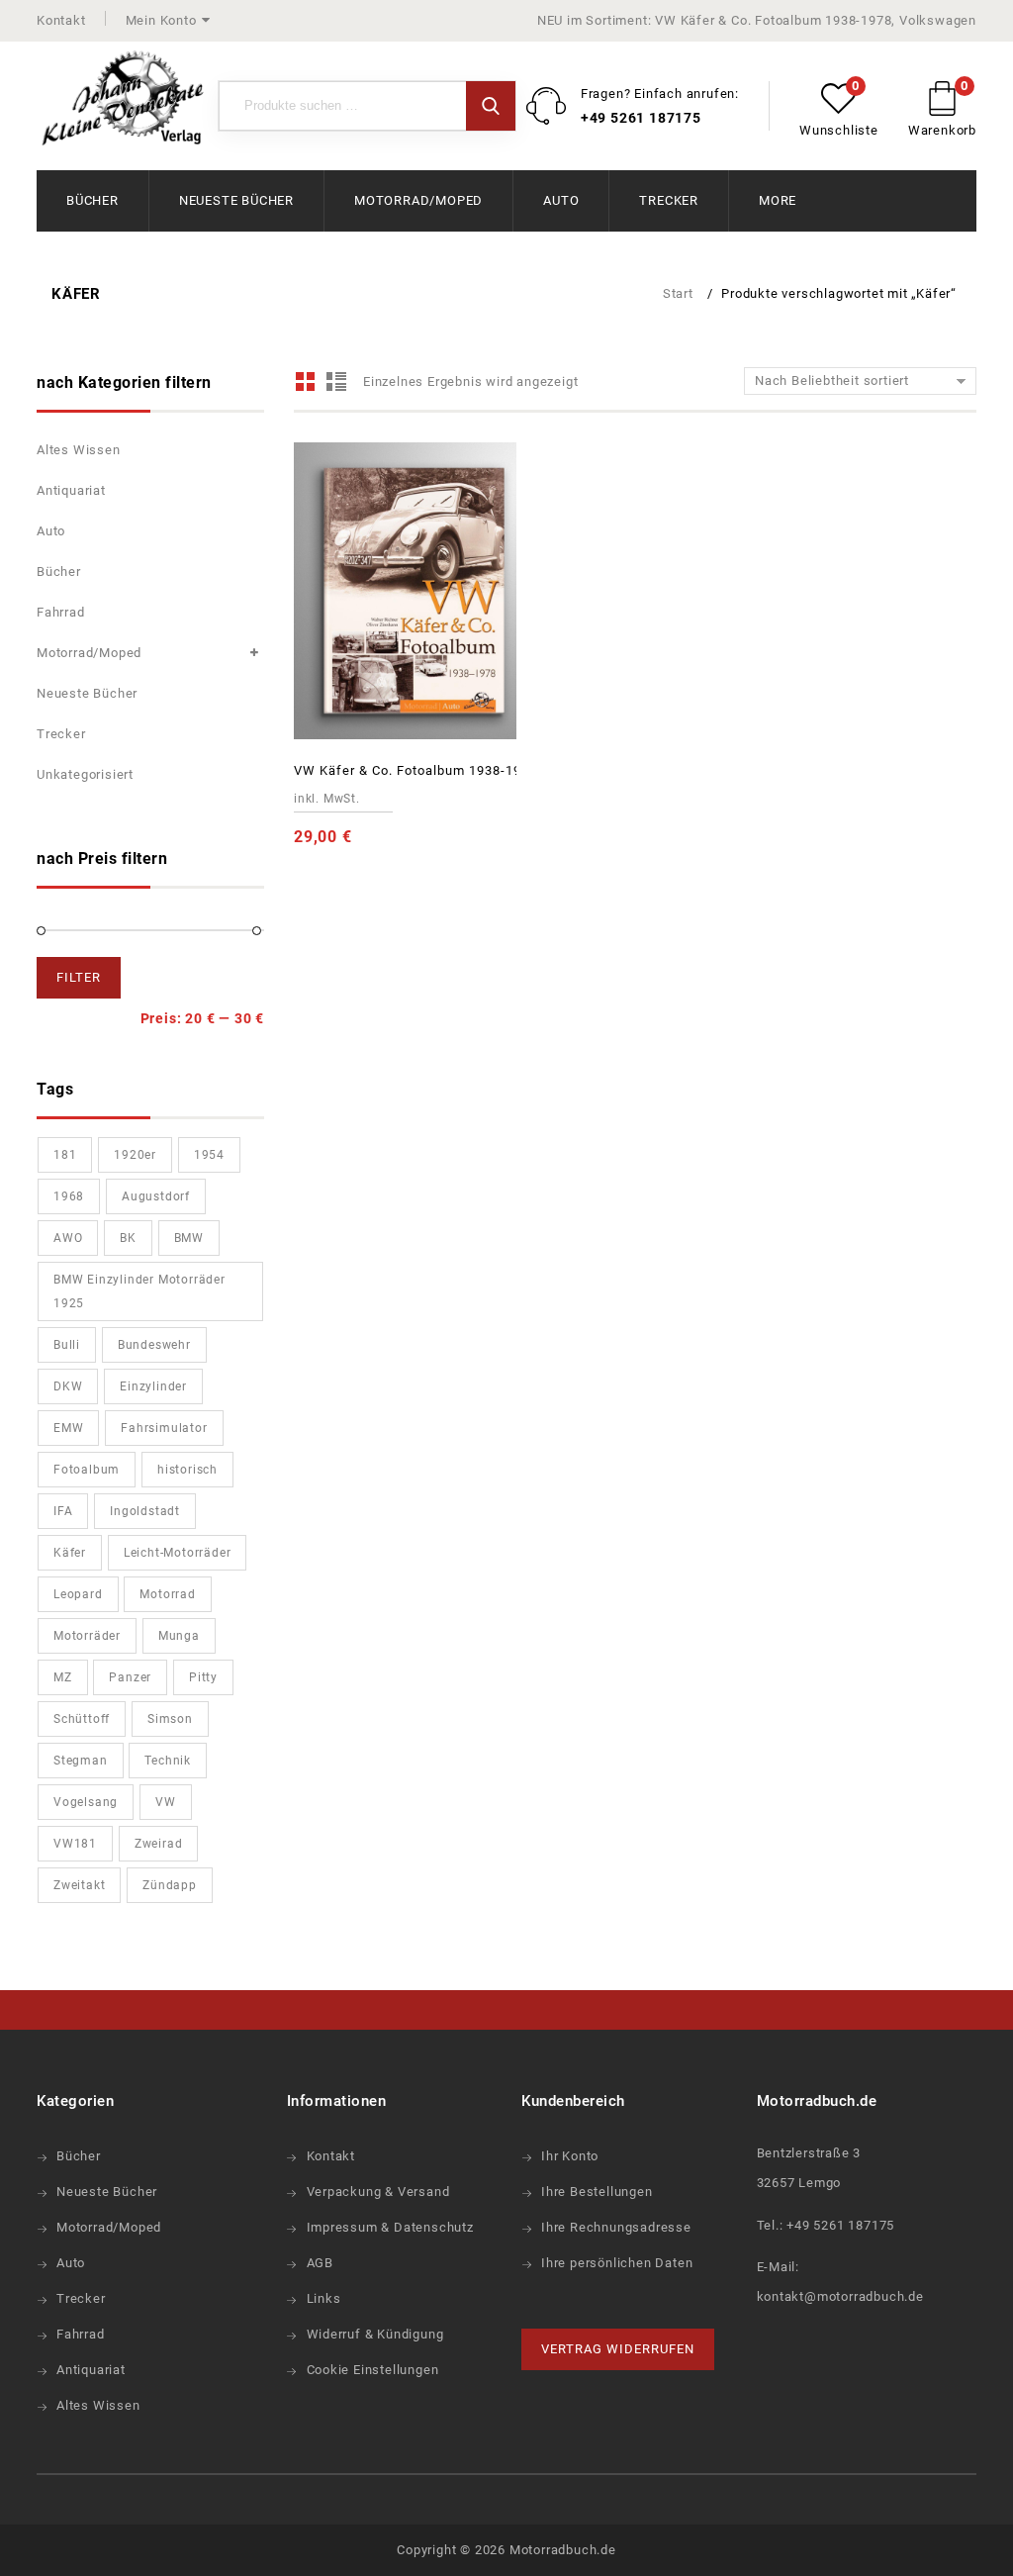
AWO (68, 1238)
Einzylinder (153, 1386)
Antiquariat (71, 490)
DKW (68, 1386)
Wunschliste (839, 130)
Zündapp (170, 1885)
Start (678, 293)
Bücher (92, 200)
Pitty (203, 1677)
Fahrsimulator (164, 1428)
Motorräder (87, 1636)
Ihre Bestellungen (597, 2192)
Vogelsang (86, 1802)
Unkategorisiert (85, 774)
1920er (135, 1155)
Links (324, 2298)
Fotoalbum (87, 1470)
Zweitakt (79, 1885)
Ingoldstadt (145, 1511)
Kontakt (61, 20)
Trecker (669, 200)
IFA (63, 1511)
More (778, 200)
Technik (168, 1761)
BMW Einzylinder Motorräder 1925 (139, 1291)
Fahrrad (61, 612)
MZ (63, 1677)
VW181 (75, 1844)
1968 (69, 1196)
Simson (170, 1719)
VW (166, 1802)
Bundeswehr (154, 1345)
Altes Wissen (79, 450)
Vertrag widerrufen (618, 2349)
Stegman (81, 1761)
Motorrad (167, 1594)
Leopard (78, 1594)
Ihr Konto (570, 2156)
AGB (320, 2263)
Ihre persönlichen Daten (617, 2263)
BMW (189, 1238)
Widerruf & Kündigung (375, 2334)
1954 (209, 1155)
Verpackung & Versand (378, 2192)
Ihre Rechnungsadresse (616, 2227)
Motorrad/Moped (418, 200)
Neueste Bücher (236, 200)
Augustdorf (156, 1196)
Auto (561, 200)
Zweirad (159, 1844)
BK (128, 1238)
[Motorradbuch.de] (123, 98)
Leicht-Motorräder (178, 1553)
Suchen (491, 106)
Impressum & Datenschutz (390, 2227)
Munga (179, 1636)
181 (65, 1155)
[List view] (336, 382)
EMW (68, 1428)
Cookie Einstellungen (373, 2370)
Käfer (70, 1553)
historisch (187, 1470)
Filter (79, 977)
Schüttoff (82, 1719)
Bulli (67, 1345)
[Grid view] (306, 382)
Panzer (130, 1677)
